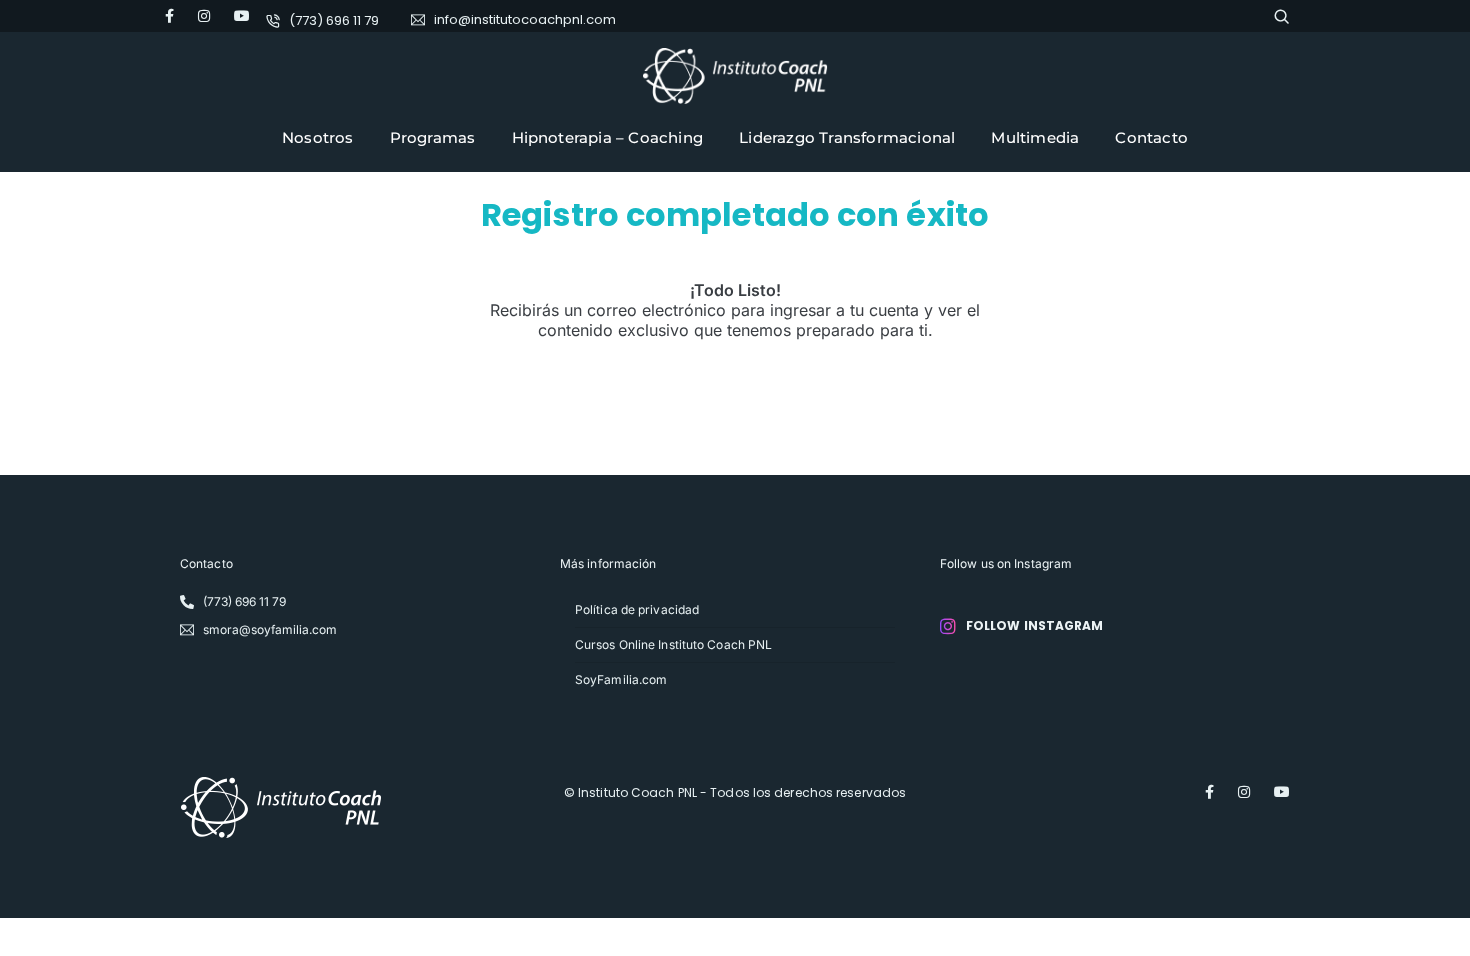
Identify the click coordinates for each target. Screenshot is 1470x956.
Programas (433, 137)
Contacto (1151, 137)
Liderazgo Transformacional (847, 137)
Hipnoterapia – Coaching (608, 137)
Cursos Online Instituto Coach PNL (673, 644)
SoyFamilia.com (621, 679)
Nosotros (318, 137)
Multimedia (1035, 137)
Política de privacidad (637, 609)
